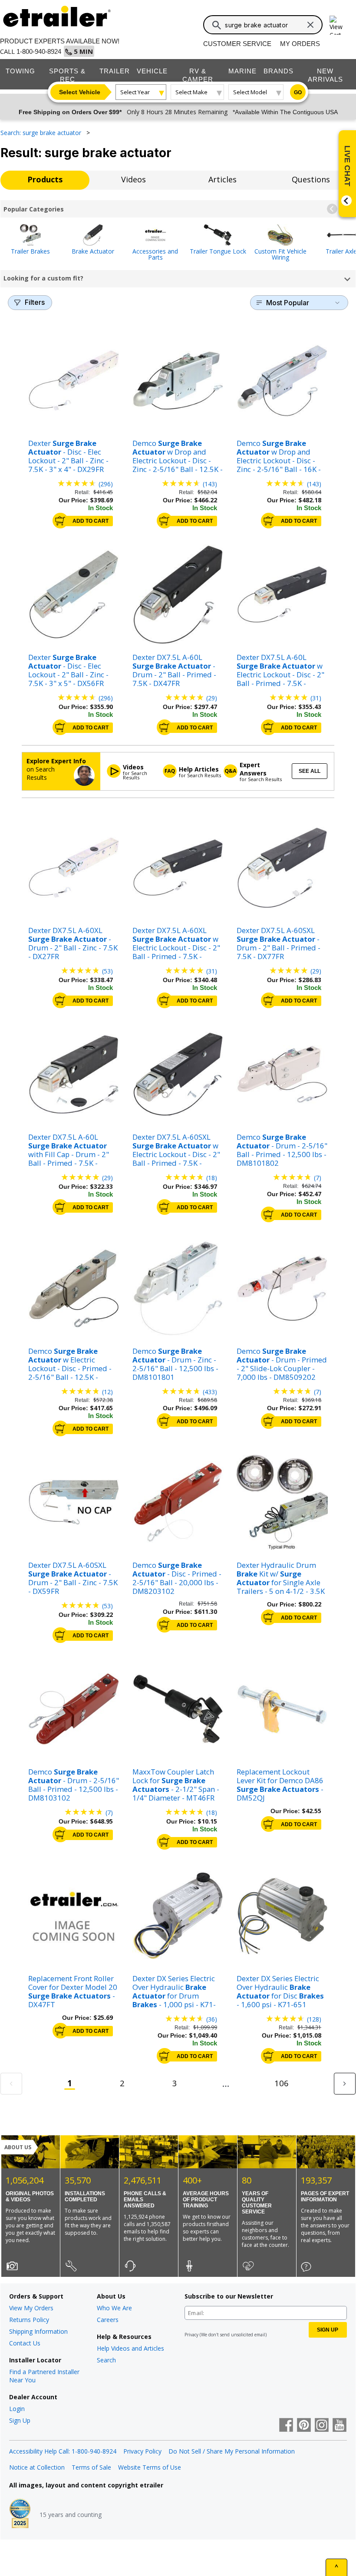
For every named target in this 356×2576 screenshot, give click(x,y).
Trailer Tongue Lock (218, 251)
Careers (108, 2320)
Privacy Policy (142, 2451)
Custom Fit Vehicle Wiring (280, 254)
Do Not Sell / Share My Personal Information (232, 2451)
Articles (222, 179)
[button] (332, 209)
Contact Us (25, 2343)
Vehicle (152, 71)
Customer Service (237, 44)
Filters (35, 302)
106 (282, 2083)
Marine (242, 71)
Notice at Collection (37, 2467)
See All (310, 771)
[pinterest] (304, 2426)
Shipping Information (38, 2331)
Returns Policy (29, 2320)
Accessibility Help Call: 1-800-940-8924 (63, 2451)
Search (106, 2360)
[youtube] (340, 2426)
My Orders (300, 44)
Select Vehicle (80, 92)
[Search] (217, 25)
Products (45, 179)
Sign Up (20, 2420)
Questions (311, 179)
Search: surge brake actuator (42, 133)
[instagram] (322, 2426)
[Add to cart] (60, 521)
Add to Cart (91, 521)
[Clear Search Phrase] (310, 25)
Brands (279, 71)
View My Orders (31, 2308)
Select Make (191, 92)
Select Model (250, 92)
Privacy (191, 2335)
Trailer (115, 71)
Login (17, 2409)
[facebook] (286, 2426)
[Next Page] (345, 2084)
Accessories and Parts (155, 254)
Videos (133, 179)
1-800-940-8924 (39, 51)
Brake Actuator (93, 251)
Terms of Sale (91, 2467)
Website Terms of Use (150, 2467)
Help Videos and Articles (130, 2348)
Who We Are (114, 2308)
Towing (20, 71)
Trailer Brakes (30, 251)
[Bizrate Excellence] (20, 2514)
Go (298, 92)
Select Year (135, 92)
